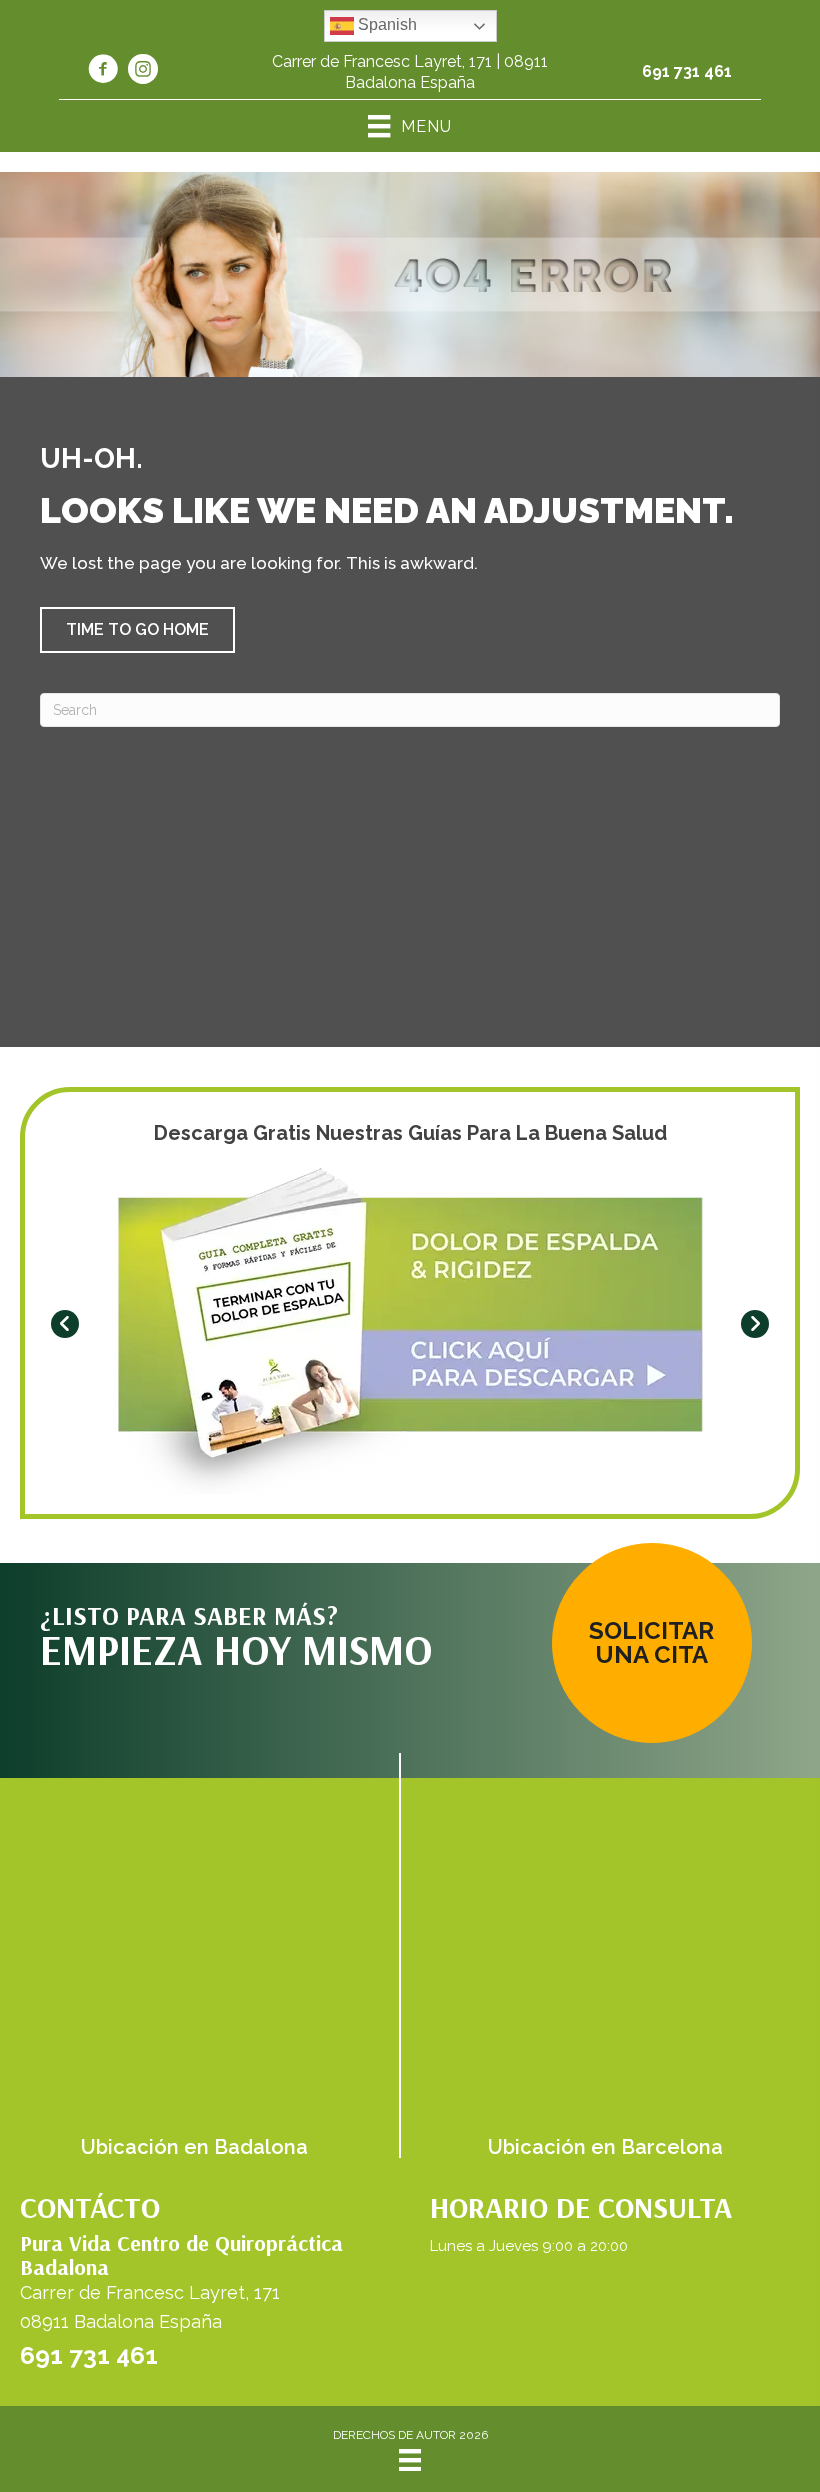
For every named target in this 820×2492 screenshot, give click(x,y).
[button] (137, 630)
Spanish (385, 24)
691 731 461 (687, 71)
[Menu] (410, 2460)
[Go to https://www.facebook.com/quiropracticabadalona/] (103, 72)
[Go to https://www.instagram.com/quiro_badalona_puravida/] (143, 72)
